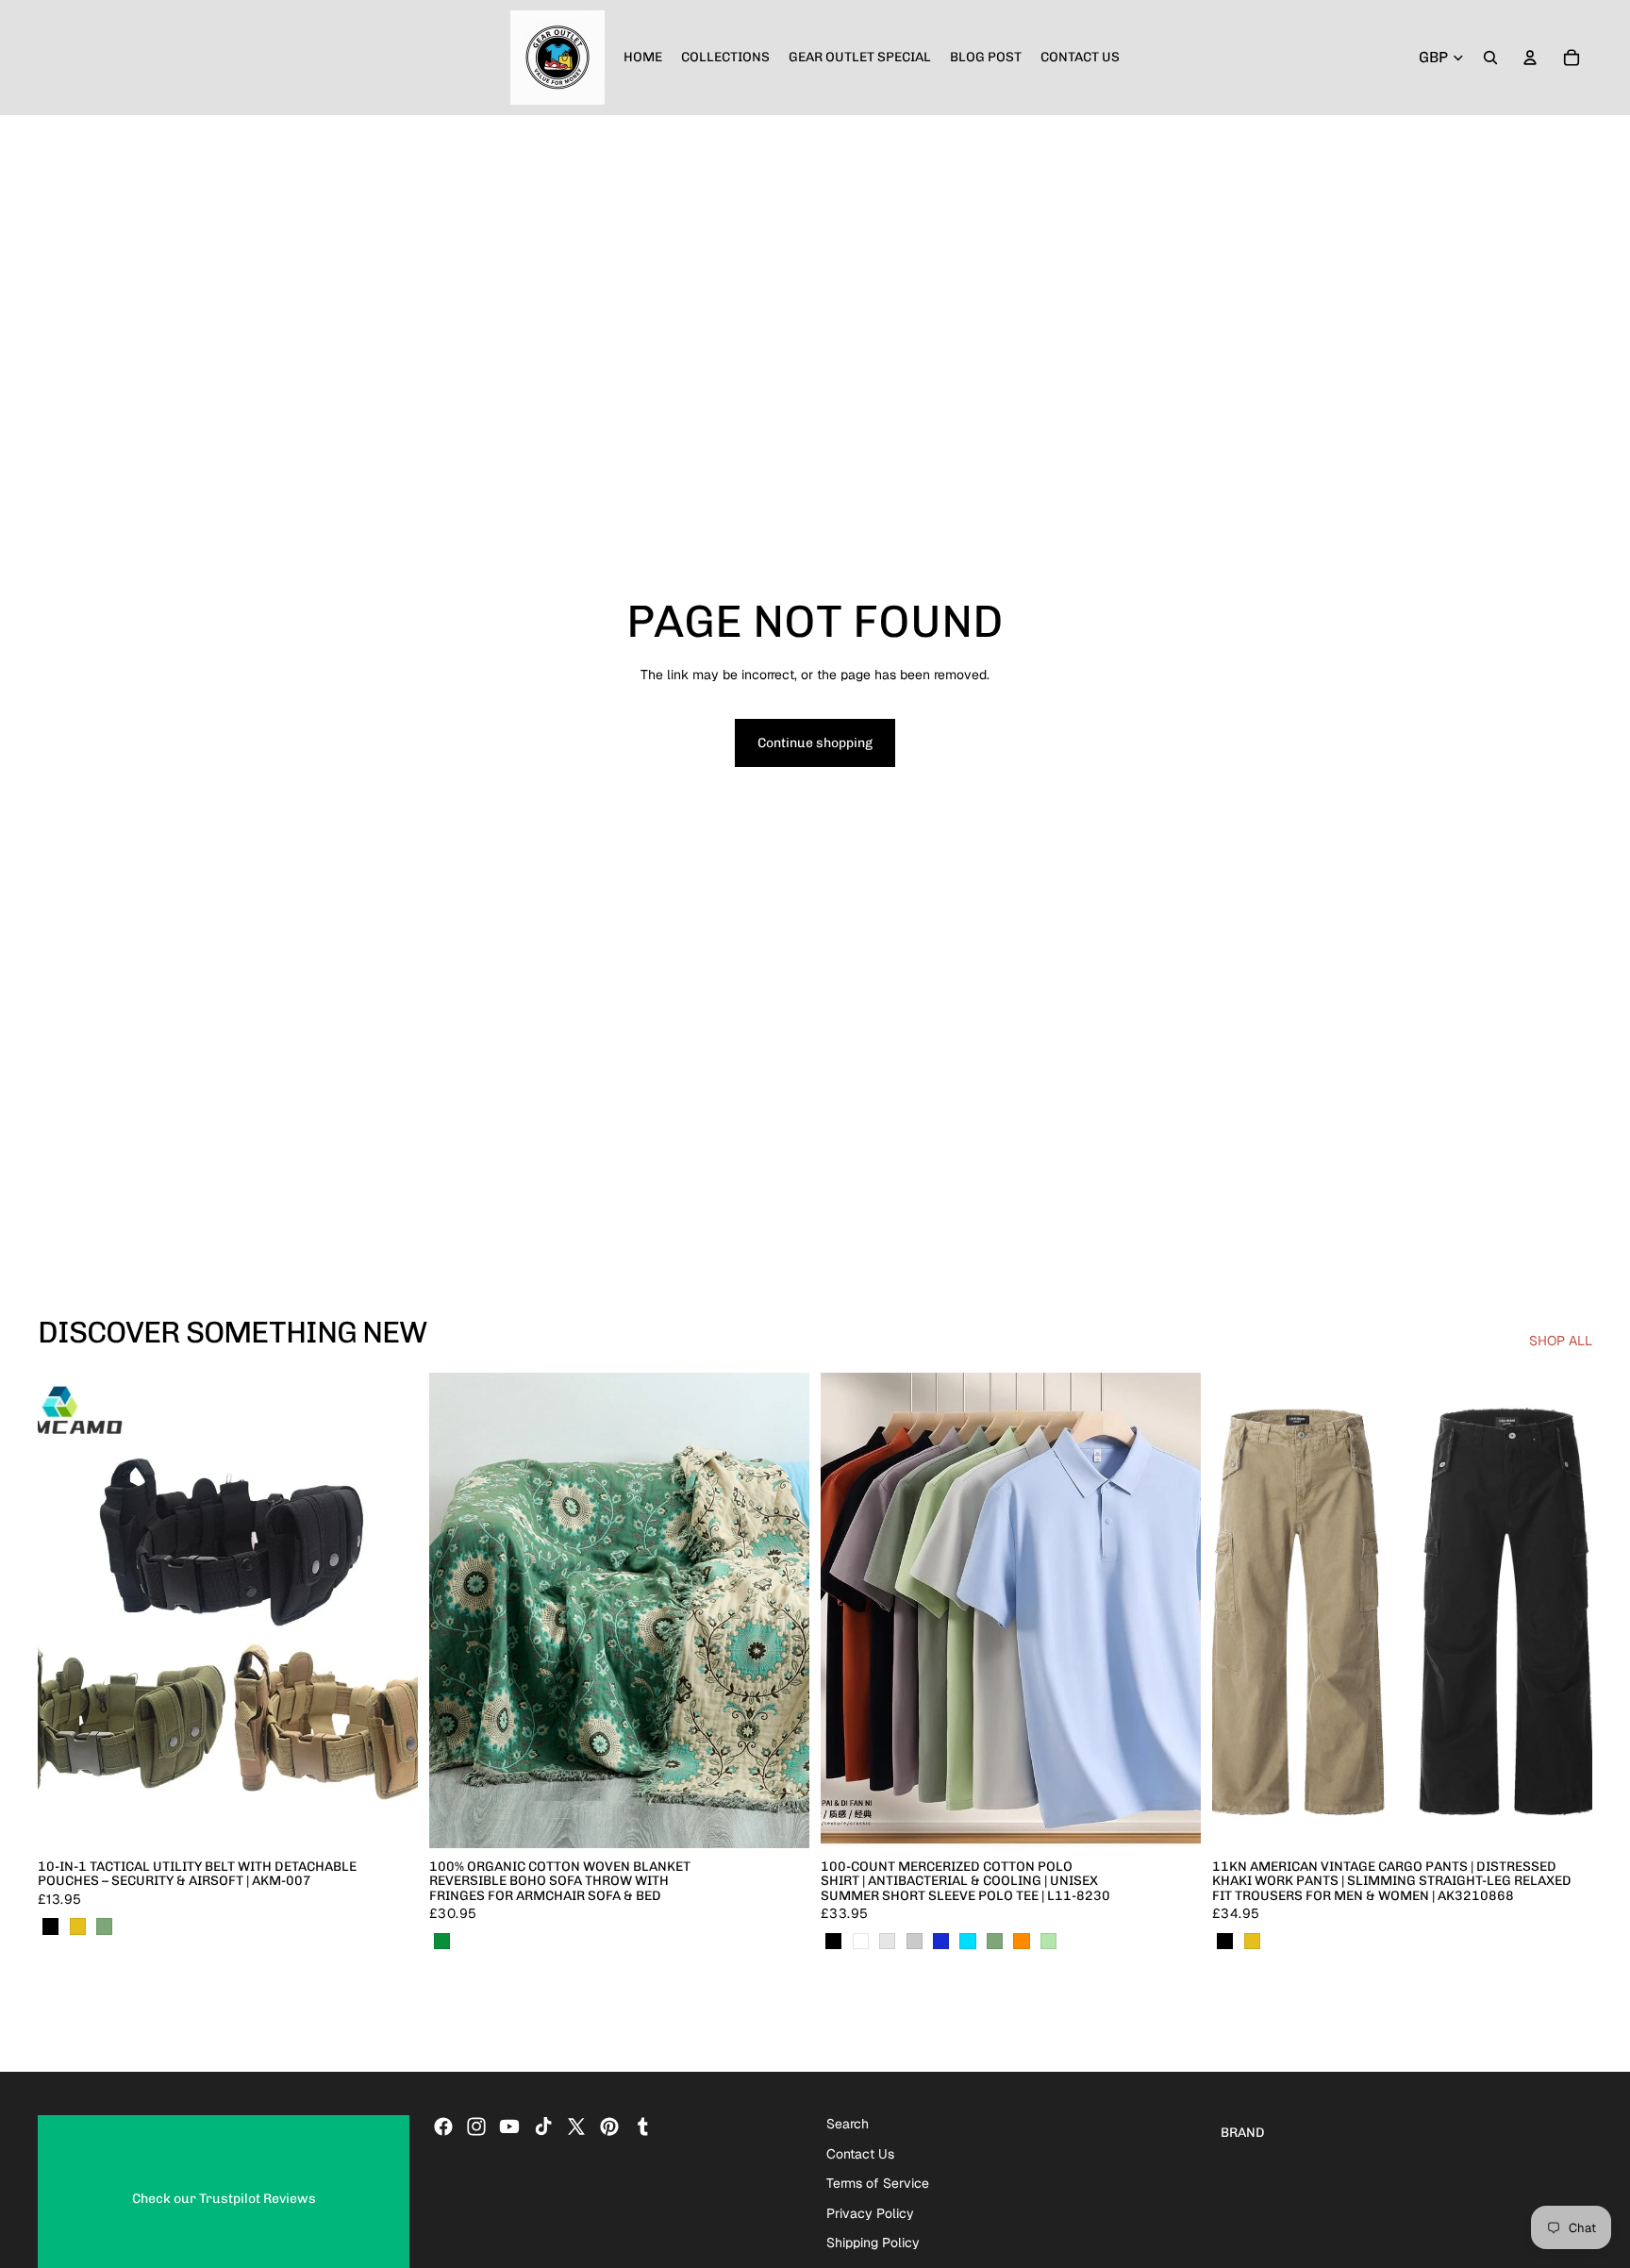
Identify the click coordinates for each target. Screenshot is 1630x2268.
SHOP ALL (1561, 1341)
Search (848, 2124)
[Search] (1490, 58)
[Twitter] (576, 2126)
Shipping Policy (873, 2243)
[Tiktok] (543, 2126)
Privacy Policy (870, 2213)
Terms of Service (878, 2184)
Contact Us (860, 2154)
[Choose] (389, 1819)
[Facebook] (443, 2126)
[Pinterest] (609, 2126)
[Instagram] (476, 2126)
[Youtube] (509, 2126)
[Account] (1530, 58)
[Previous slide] (66, 1610)
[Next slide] (390, 1610)
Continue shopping (815, 743)
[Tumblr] (642, 2126)
